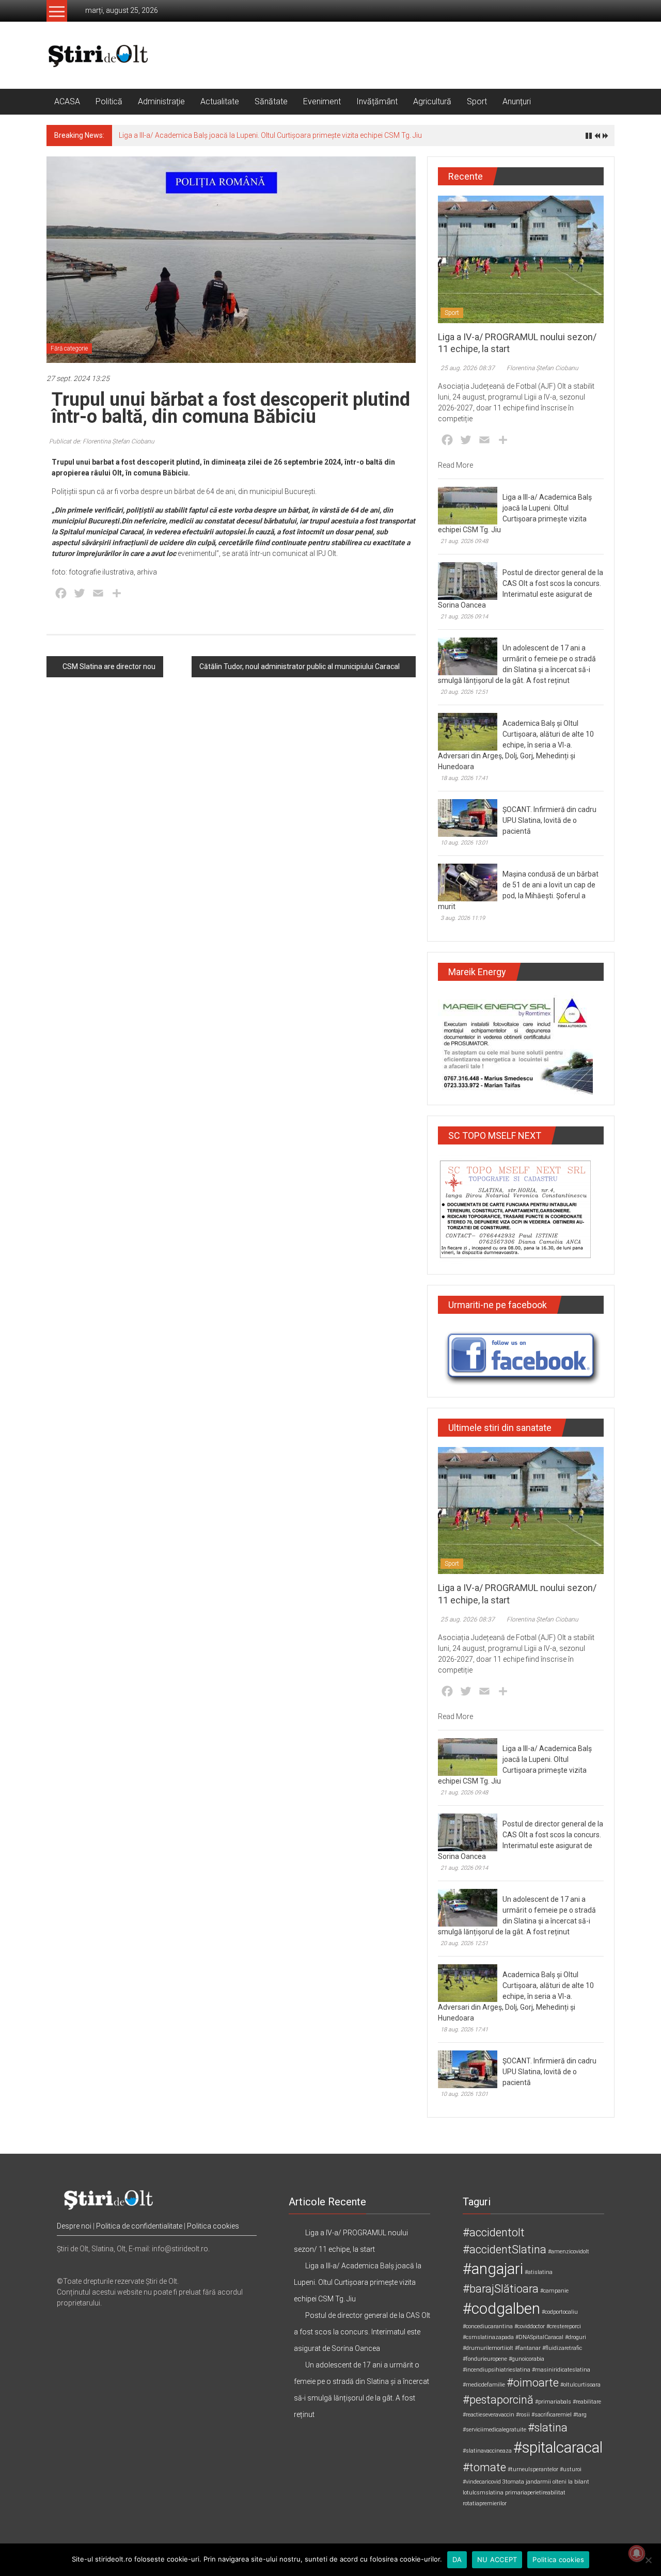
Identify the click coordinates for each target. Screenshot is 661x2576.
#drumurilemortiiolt (488, 2348)
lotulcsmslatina (483, 2493)
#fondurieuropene (485, 2359)
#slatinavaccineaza (487, 2451)
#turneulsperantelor (533, 2469)
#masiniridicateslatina (561, 2370)
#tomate (484, 2467)
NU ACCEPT (497, 2559)
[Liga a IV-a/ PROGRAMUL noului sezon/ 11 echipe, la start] (521, 259)
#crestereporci (564, 2326)
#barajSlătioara (501, 2289)
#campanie (554, 2291)
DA (457, 2559)
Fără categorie (69, 348)
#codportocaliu (560, 2312)
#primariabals (553, 2402)
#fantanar (528, 2348)
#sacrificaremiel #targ (559, 2415)
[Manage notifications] (637, 2553)
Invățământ (377, 101)
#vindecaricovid (482, 2482)
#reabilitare (587, 2402)
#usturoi (571, 2469)
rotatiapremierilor (485, 2503)
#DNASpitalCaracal (539, 2337)
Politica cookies (213, 2226)
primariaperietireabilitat (535, 2493)
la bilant (579, 2482)
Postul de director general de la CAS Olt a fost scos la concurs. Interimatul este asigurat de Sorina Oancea (362, 2332)
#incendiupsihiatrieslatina (497, 2370)
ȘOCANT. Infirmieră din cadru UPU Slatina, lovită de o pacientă (549, 820)
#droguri (576, 2337)
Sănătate (271, 101)
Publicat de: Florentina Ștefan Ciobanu (102, 441)
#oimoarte (533, 2383)
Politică (109, 101)
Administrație (161, 101)
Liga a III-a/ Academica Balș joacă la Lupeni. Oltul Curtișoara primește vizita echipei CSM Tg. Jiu (270, 135)
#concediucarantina (488, 2326)
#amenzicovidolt (569, 2252)
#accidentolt (494, 2232)
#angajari (493, 2269)
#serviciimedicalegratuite (494, 2430)
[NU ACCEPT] (648, 2560)
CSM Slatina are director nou (109, 666)
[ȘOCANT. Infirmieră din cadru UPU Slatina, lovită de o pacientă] (468, 818)
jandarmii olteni (546, 2482)
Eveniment (322, 101)
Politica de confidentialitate (139, 2226)
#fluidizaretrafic (562, 2348)
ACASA (67, 101)
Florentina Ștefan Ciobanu (542, 368)
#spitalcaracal (558, 2447)
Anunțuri (517, 101)
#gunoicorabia (526, 2359)
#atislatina (539, 2272)
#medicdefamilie (484, 2385)
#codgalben (501, 2309)
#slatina (548, 2428)
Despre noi (74, 2226)
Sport (477, 101)
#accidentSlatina (505, 2249)
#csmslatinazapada (488, 2337)
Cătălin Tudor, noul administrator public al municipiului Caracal (300, 666)
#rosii (523, 2415)
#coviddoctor (530, 2326)
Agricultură (432, 101)
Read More (455, 465)
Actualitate (220, 101)
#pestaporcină (498, 2400)
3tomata (513, 2482)
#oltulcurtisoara (580, 2385)
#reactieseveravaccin (489, 2415)
